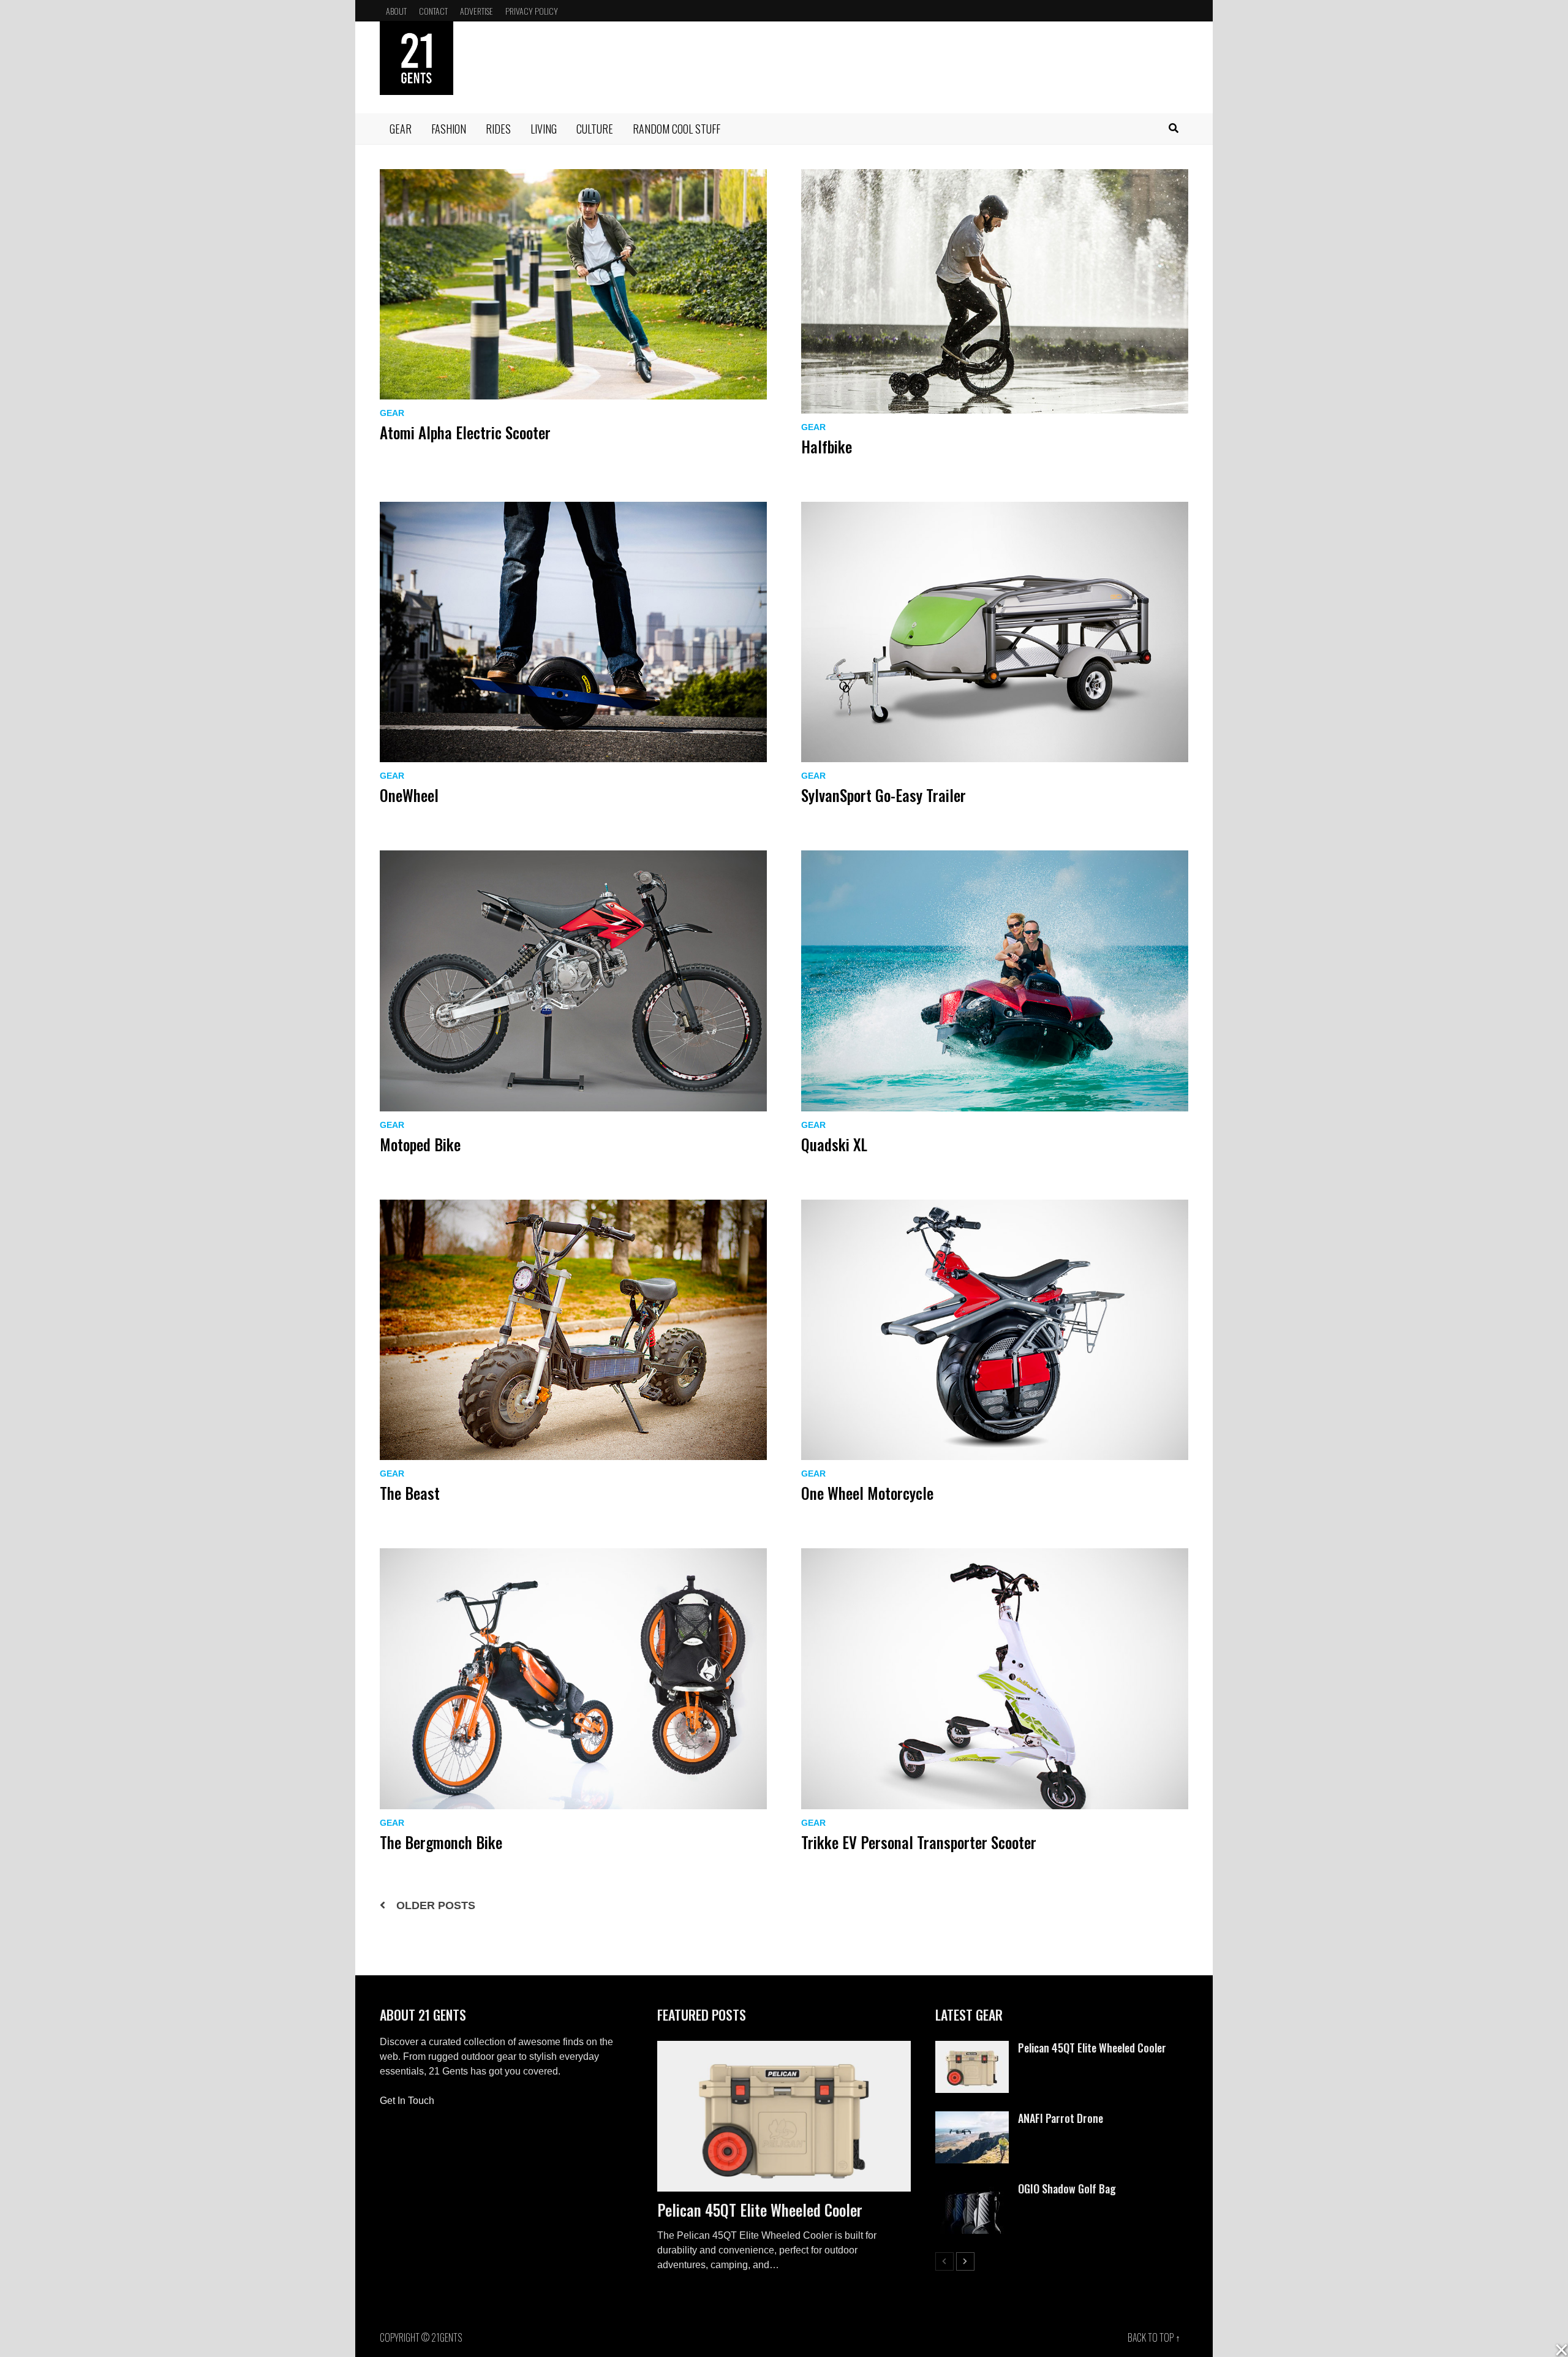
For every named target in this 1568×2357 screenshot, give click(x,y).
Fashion (449, 129)
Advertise (477, 11)
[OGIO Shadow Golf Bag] (972, 2189)
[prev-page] (944, 2261)
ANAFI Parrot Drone (1061, 2118)
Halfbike (827, 446)
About (396, 11)
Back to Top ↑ (1154, 2337)
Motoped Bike (420, 1144)
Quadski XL (834, 1144)
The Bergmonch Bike (441, 1842)
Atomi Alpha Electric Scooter (465, 432)
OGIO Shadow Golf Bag (1067, 2189)
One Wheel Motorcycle (867, 1493)
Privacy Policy (532, 11)
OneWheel (409, 795)
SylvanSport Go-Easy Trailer (884, 795)
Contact (433, 11)
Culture (595, 129)
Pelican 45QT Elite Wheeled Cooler (760, 2210)
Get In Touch (407, 2101)
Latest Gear (969, 2015)
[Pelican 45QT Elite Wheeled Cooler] (784, 2116)
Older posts (436, 1905)
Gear (401, 129)
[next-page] (965, 2261)
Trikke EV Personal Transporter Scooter (919, 1842)
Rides (498, 129)
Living (544, 129)
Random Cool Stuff (677, 129)
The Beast (410, 1493)
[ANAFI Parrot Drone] (972, 2118)
